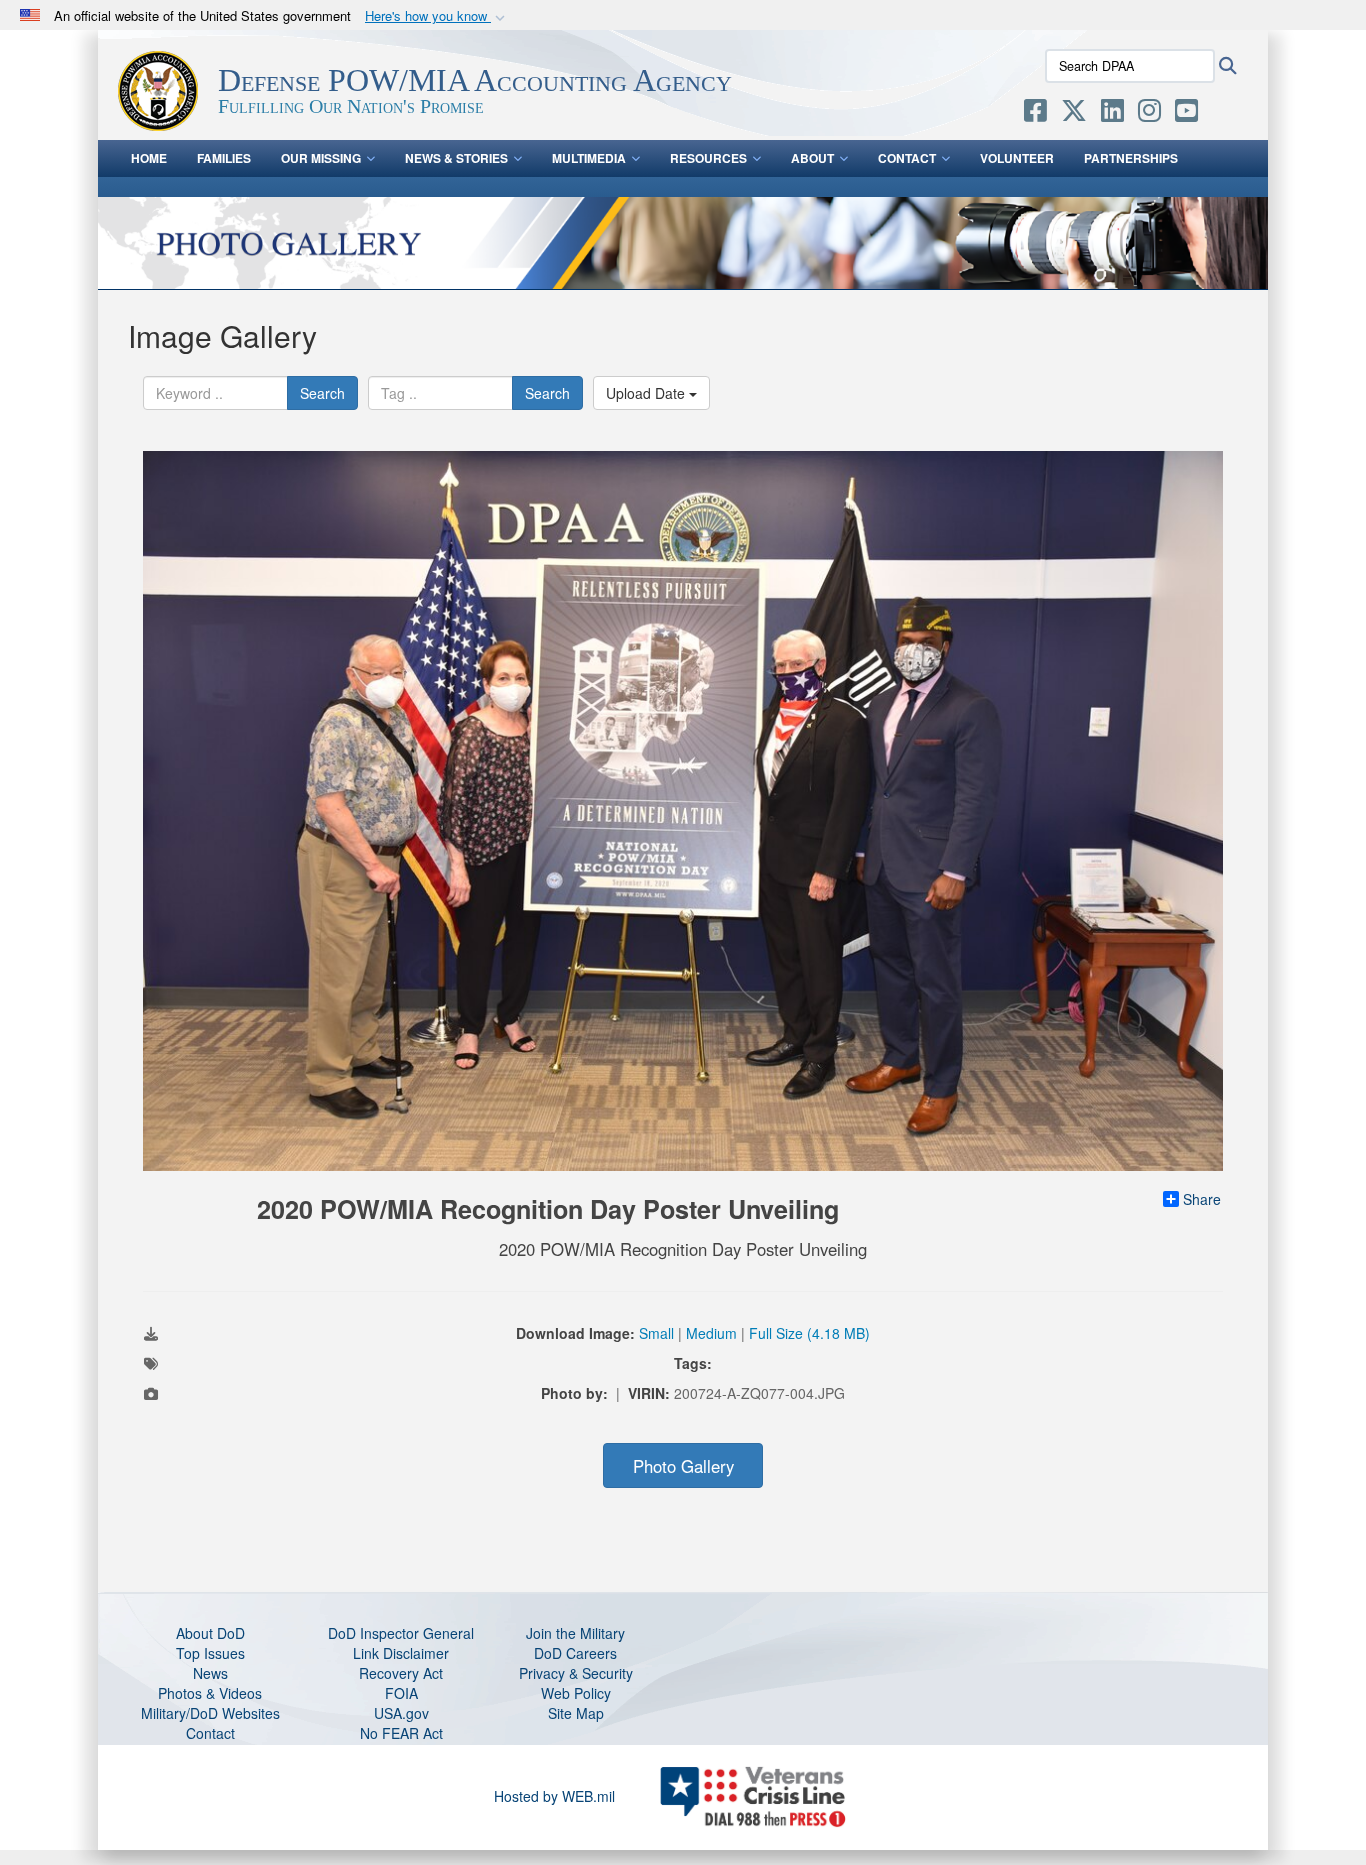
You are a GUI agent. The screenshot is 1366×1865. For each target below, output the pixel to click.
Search (322, 393)
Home (149, 158)
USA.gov (401, 1713)
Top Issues (210, 1653)
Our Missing (321, 158)
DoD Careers (575, 1653)
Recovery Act (401, 1673)
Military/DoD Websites (210, 1713)
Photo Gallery (683, 1466)
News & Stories (456, 158)
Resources (708, 158)
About (812, 158)
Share (1202, 1199)
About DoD (210, 1633)
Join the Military (575, 1633)
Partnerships (1131, 158)
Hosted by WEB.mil (554, 1796)
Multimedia (589, 158)
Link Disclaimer (401, 1653)
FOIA (401, 1693)
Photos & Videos (210, 1693)
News (210, 1673)
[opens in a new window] (1035, 114)
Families (224, 158)
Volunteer (1017, 158)
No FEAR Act (401, 1733)
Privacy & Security (576, 1673)
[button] (437, 16)
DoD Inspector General (401, 1633)
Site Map (576, 1713)
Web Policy (576, 1693)
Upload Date (647, 393)
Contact (907, 158)
